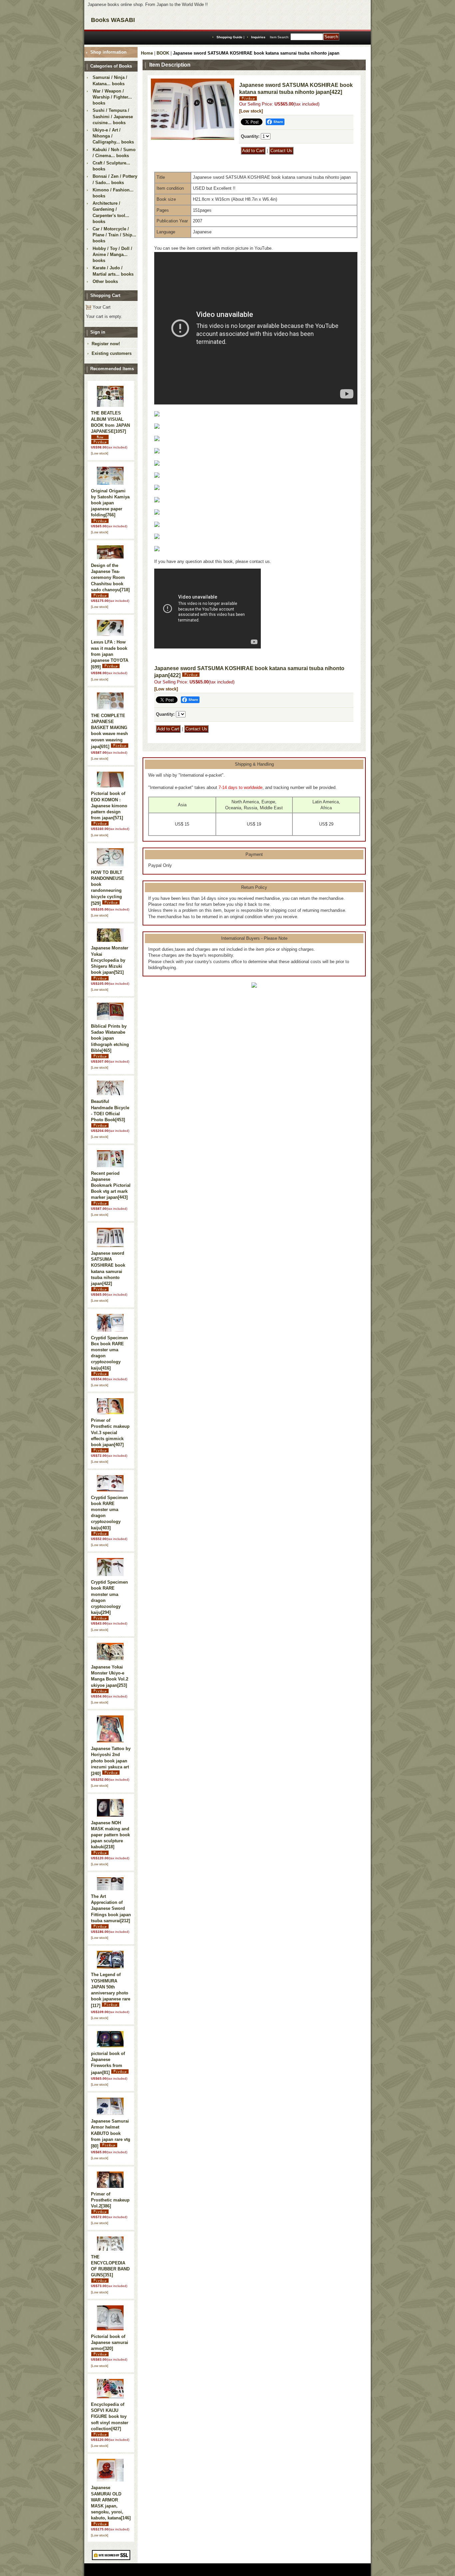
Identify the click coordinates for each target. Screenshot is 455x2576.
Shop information (108, 52)
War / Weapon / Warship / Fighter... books (112, 97)
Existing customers (112, 353)
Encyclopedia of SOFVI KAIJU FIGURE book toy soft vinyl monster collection (110, 2417)
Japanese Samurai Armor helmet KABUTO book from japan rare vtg (111, 2134)
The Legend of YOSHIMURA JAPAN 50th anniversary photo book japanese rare (111, 1990)
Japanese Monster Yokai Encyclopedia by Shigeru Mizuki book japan (110, 960)
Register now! (106, 344)
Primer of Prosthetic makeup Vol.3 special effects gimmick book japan (110, 1432)
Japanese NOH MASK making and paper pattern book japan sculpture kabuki (110, 1835)
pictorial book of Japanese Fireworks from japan (108, 2063)
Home (147, 53)
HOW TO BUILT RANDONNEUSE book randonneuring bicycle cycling (108, 888)
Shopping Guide (229, 37)
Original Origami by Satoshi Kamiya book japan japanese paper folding (110, 503)
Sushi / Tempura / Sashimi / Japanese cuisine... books (113, 116)
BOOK (163, 53)
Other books (105, 281)
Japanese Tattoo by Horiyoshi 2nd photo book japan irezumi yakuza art (111, 1761)
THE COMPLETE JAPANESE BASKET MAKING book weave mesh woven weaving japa (109, 731)
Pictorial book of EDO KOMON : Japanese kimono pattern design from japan (109, 806)
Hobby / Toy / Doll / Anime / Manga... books (112, 255)
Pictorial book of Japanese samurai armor (110, 2342)
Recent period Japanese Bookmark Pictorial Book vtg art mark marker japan (111, 1185)
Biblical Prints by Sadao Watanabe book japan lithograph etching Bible (110, 1038)
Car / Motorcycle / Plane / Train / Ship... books (114, 235)
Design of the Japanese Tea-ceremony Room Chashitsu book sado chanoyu (110, 578)
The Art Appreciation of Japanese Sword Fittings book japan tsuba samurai (111, 1909)
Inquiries (258, 37)
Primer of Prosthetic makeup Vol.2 (110, 2200)
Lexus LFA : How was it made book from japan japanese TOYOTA (110, 654)
